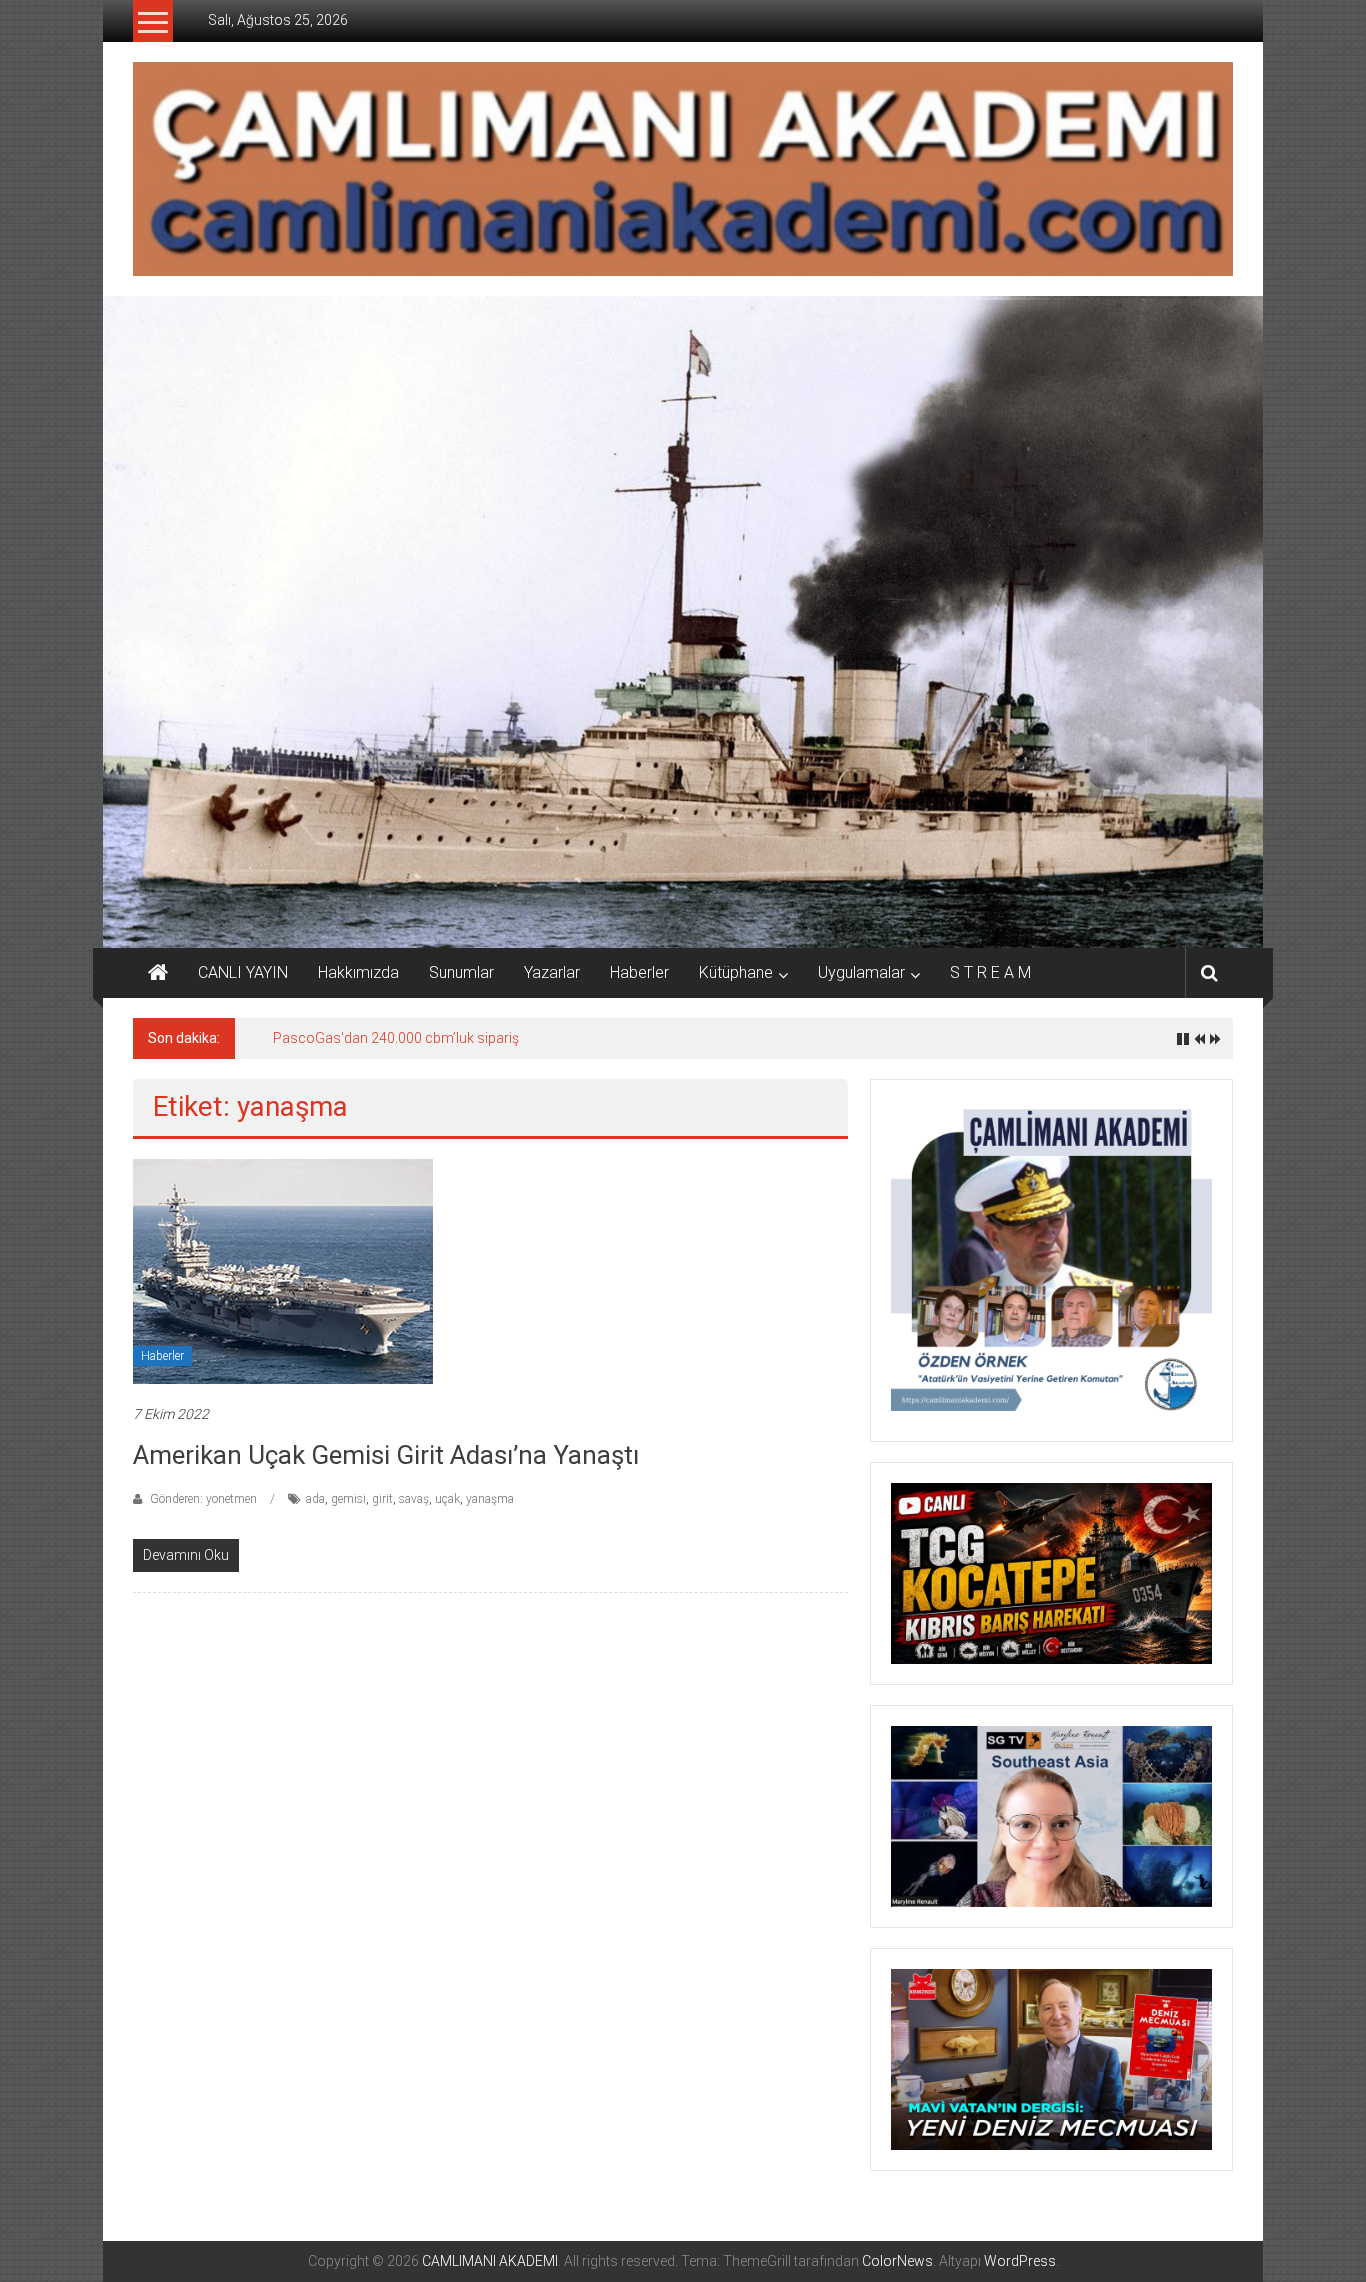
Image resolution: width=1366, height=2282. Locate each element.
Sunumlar (461, 972)
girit (382, 1499)
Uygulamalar (861, 972)
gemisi (348, 1499)
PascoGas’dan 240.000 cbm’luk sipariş (396, 1038)
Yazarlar (552, 972)
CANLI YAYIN (243, 972)
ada (315, 1499)
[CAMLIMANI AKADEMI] (158, 973)
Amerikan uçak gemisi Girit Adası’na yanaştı (386, 1455)
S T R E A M (990, 972)
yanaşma (490, 1499)
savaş (414, 1499)
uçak (447, 1499)
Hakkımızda (358, 972)
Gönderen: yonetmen (203, 1499)
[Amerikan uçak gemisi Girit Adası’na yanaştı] (283, 1270)
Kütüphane (736, 972)
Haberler (639, 972)
